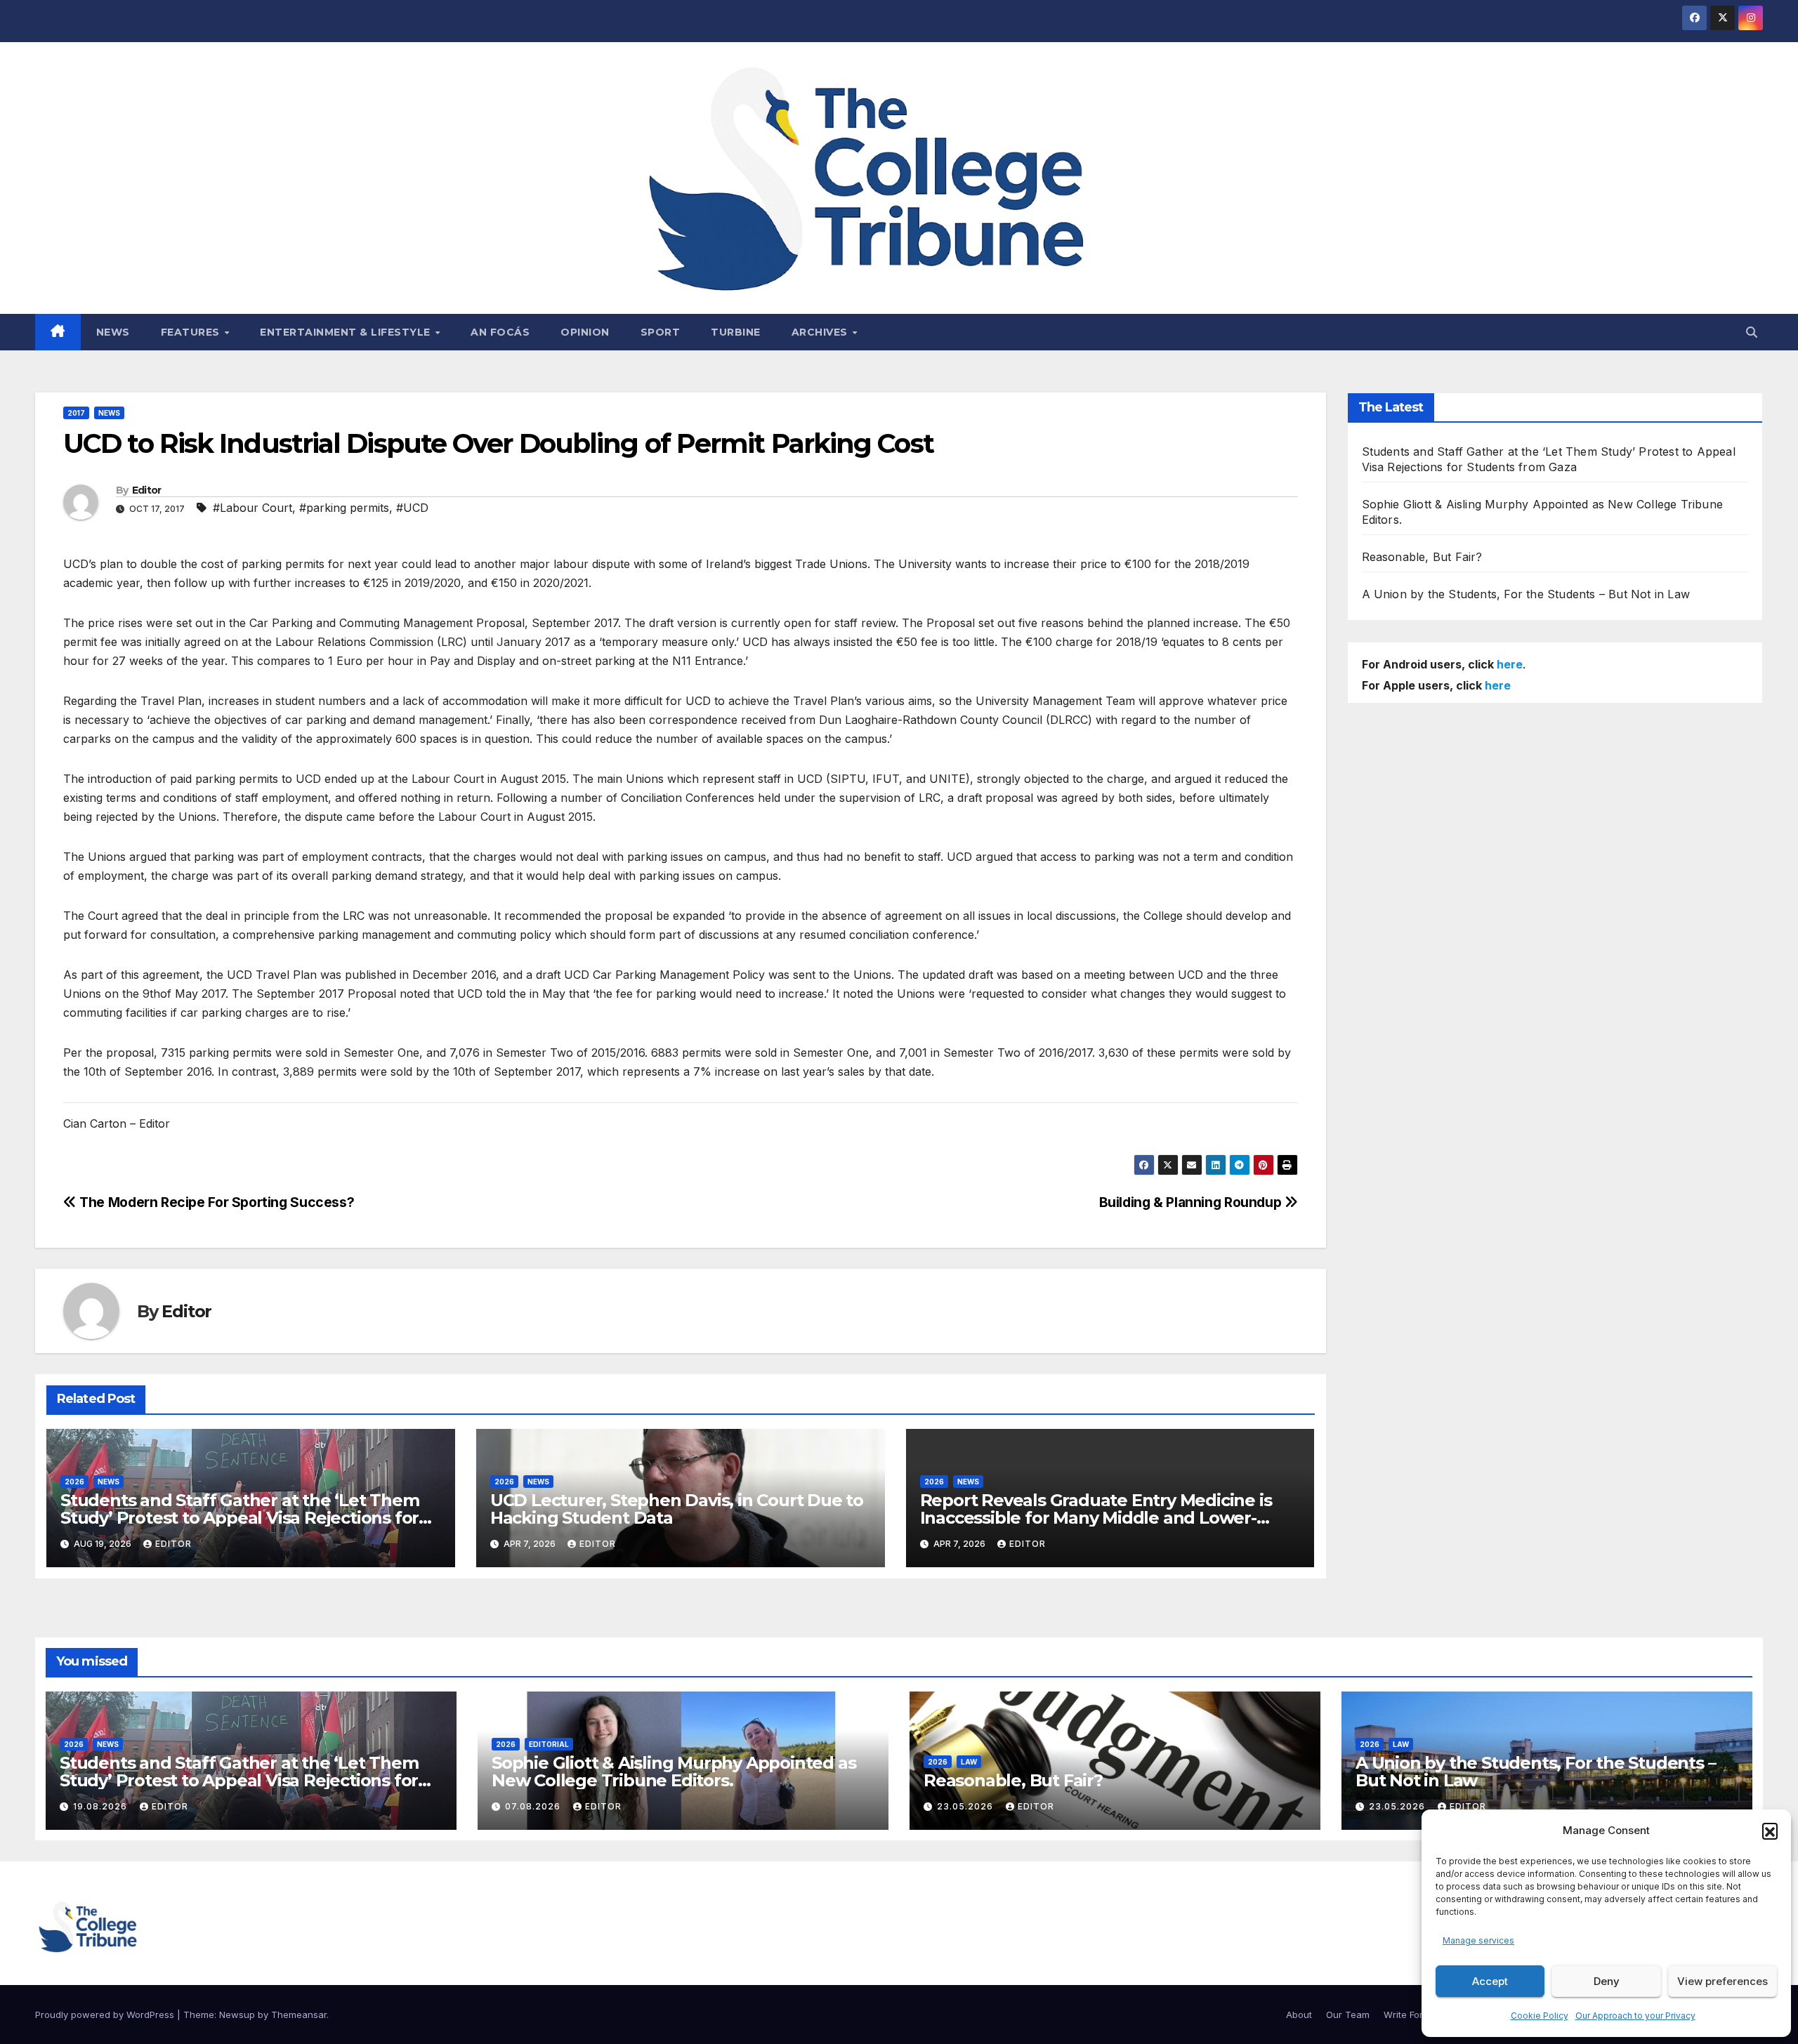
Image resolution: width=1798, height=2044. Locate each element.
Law (969, 1762)
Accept (1490, 1981)
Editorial (549, 1744)
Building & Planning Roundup (1192, 1202)
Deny (1607, 1981)
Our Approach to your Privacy (1635, 2016)
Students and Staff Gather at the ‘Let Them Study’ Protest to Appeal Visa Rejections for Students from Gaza (240, 1518)
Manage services (1478, 1940)
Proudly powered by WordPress (106, 2015)
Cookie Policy (1540, 2016)
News (113, 332)
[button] (1770, 1831)
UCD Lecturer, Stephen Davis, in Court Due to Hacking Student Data (677, 1509)
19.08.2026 (101, 1806)
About (1299, 2015)
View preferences (1722, 1981)
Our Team (1348, 2015)
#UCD (412, 508)
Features (192, 332)
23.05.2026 (966, 1806)
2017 (76, 413)
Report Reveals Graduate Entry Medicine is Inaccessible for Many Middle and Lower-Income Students (1096, 1518)
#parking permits (344, 508)
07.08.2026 (534, 1806)
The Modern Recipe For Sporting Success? (215, 1202)
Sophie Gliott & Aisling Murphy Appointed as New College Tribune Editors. (674, 1772)
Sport (661, 332)
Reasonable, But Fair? (1422, 557)
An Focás (500, 332)
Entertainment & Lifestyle (347, 332)
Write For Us (1410, 2015)
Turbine (736, 332)
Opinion (585, 332)
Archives (821, 332)
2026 (74, 1482)
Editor (147, 490)
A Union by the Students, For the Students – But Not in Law (1526, 594)
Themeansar (299, 2015)
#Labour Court (252, 508)
